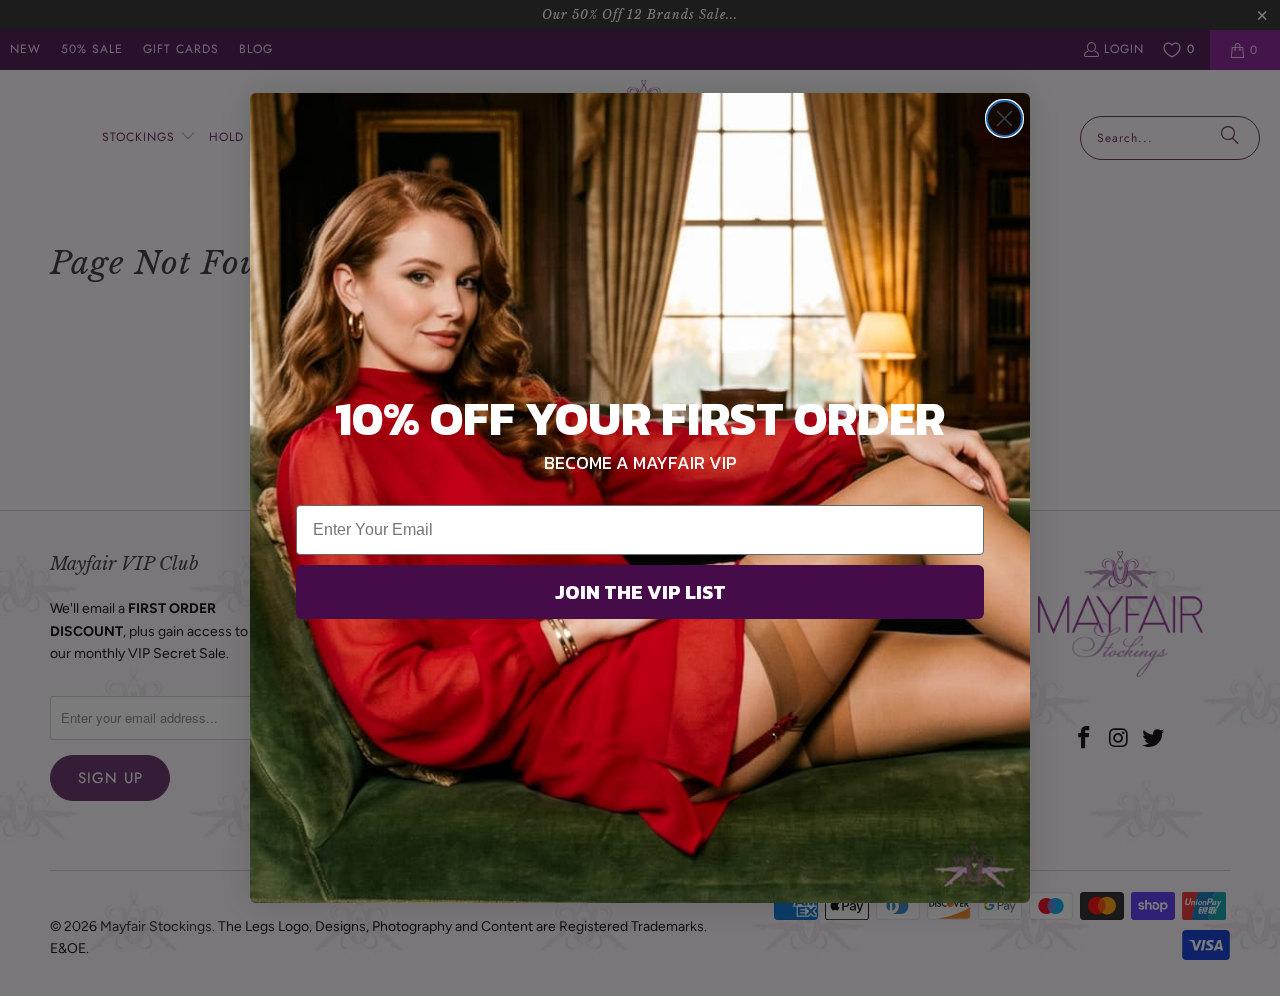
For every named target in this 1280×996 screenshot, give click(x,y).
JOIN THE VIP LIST (640, 592)
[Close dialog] (1004, 118)
